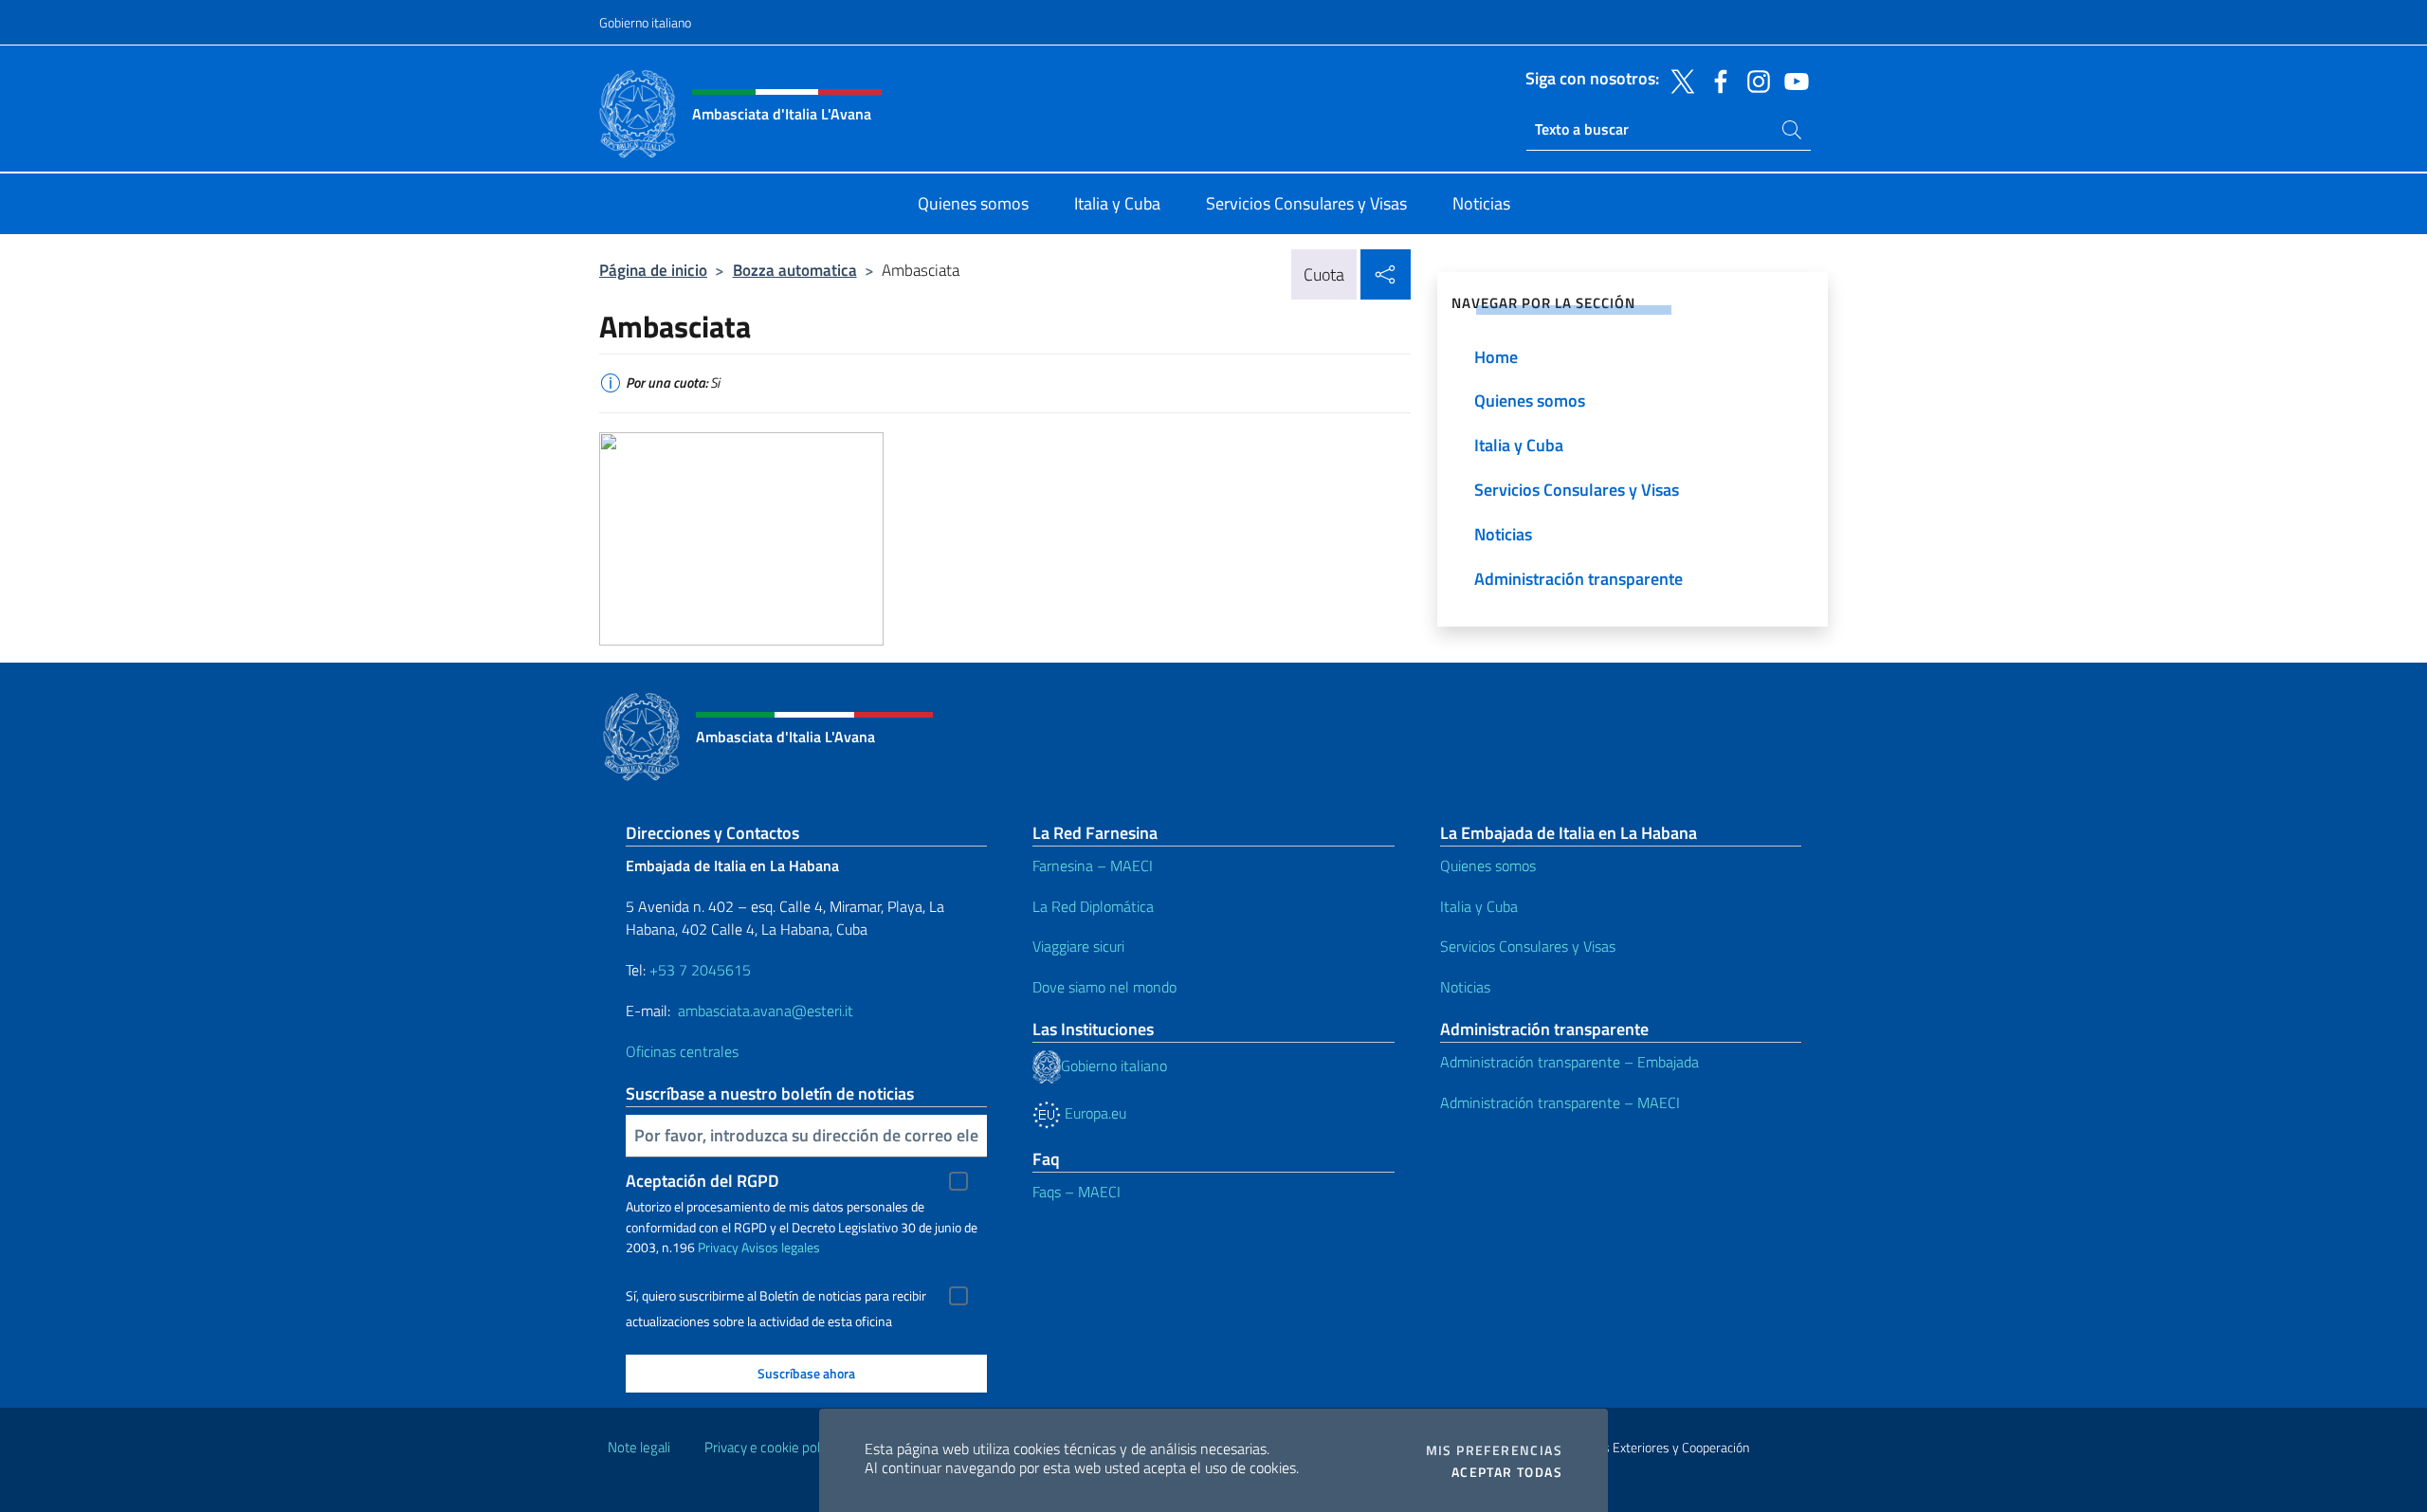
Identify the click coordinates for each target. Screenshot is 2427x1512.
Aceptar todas (1507, 1472)
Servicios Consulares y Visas (1528, 946)
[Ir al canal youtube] (1792, 80)
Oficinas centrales (682, 1051)
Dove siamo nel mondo (1104, 987)
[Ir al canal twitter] (1678, 80)
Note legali (639, 1447)
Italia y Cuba (1479, 906)
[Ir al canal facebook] (1716, 80)
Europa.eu (1094, 1113)
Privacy (718, 1247)
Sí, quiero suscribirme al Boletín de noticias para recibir (776, 1296)
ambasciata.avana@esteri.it (766, 1011)
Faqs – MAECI (1077, 1192)
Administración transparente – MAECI (1560, 1102)
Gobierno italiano (645, 22)
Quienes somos (1488, 865)
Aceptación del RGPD (703, 1181)
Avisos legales (781, 1247)
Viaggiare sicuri (1078, 946)
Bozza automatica (795, 270)
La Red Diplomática (1093, 906)
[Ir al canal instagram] (1754, 80)
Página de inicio (653, 270)
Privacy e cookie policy (770, 1447)
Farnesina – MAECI (1093, 865)
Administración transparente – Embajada (1569, 1062)
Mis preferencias (1494, 1450)
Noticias (1465, 987)
